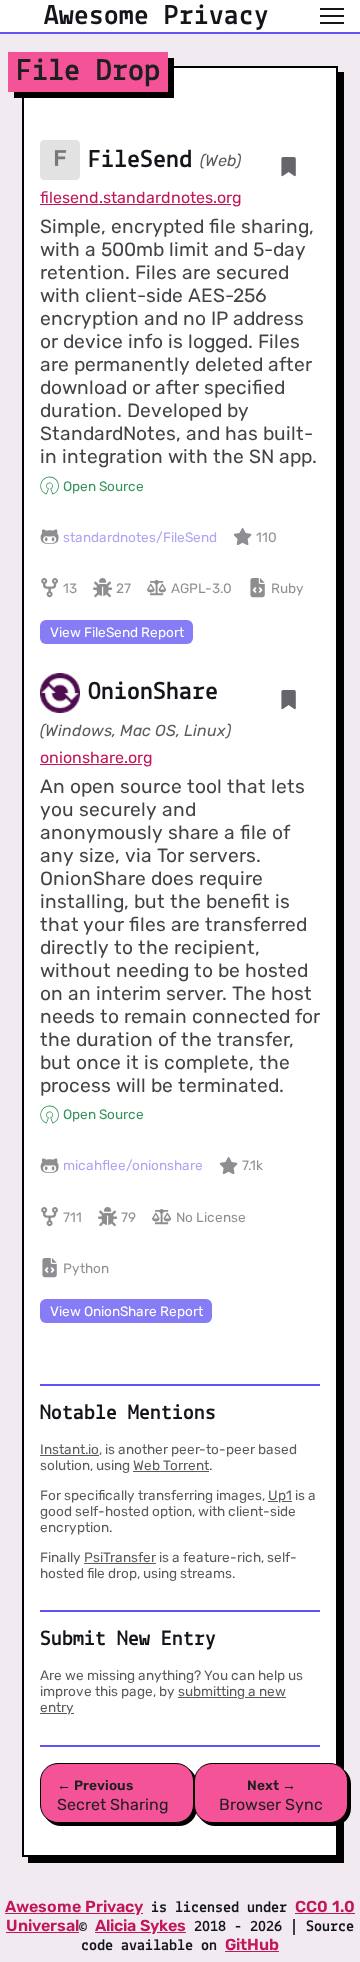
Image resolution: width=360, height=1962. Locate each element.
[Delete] (258, 165)
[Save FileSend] (288, 166)
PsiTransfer (120, 1557)
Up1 (280, 1495)
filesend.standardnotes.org (141, 197)
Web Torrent (171, 1465)
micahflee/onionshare (133, 1165)
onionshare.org (96, 757)
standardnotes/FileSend (140, 537)
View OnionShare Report (126, 1311)
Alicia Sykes (140, 1925)
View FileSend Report (117, 632)
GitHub (252, 1944)
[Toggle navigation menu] (332, 16)
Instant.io (69, 1449)
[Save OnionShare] (288, 699)
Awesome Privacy (74, 1906)
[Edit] (227, 698)
